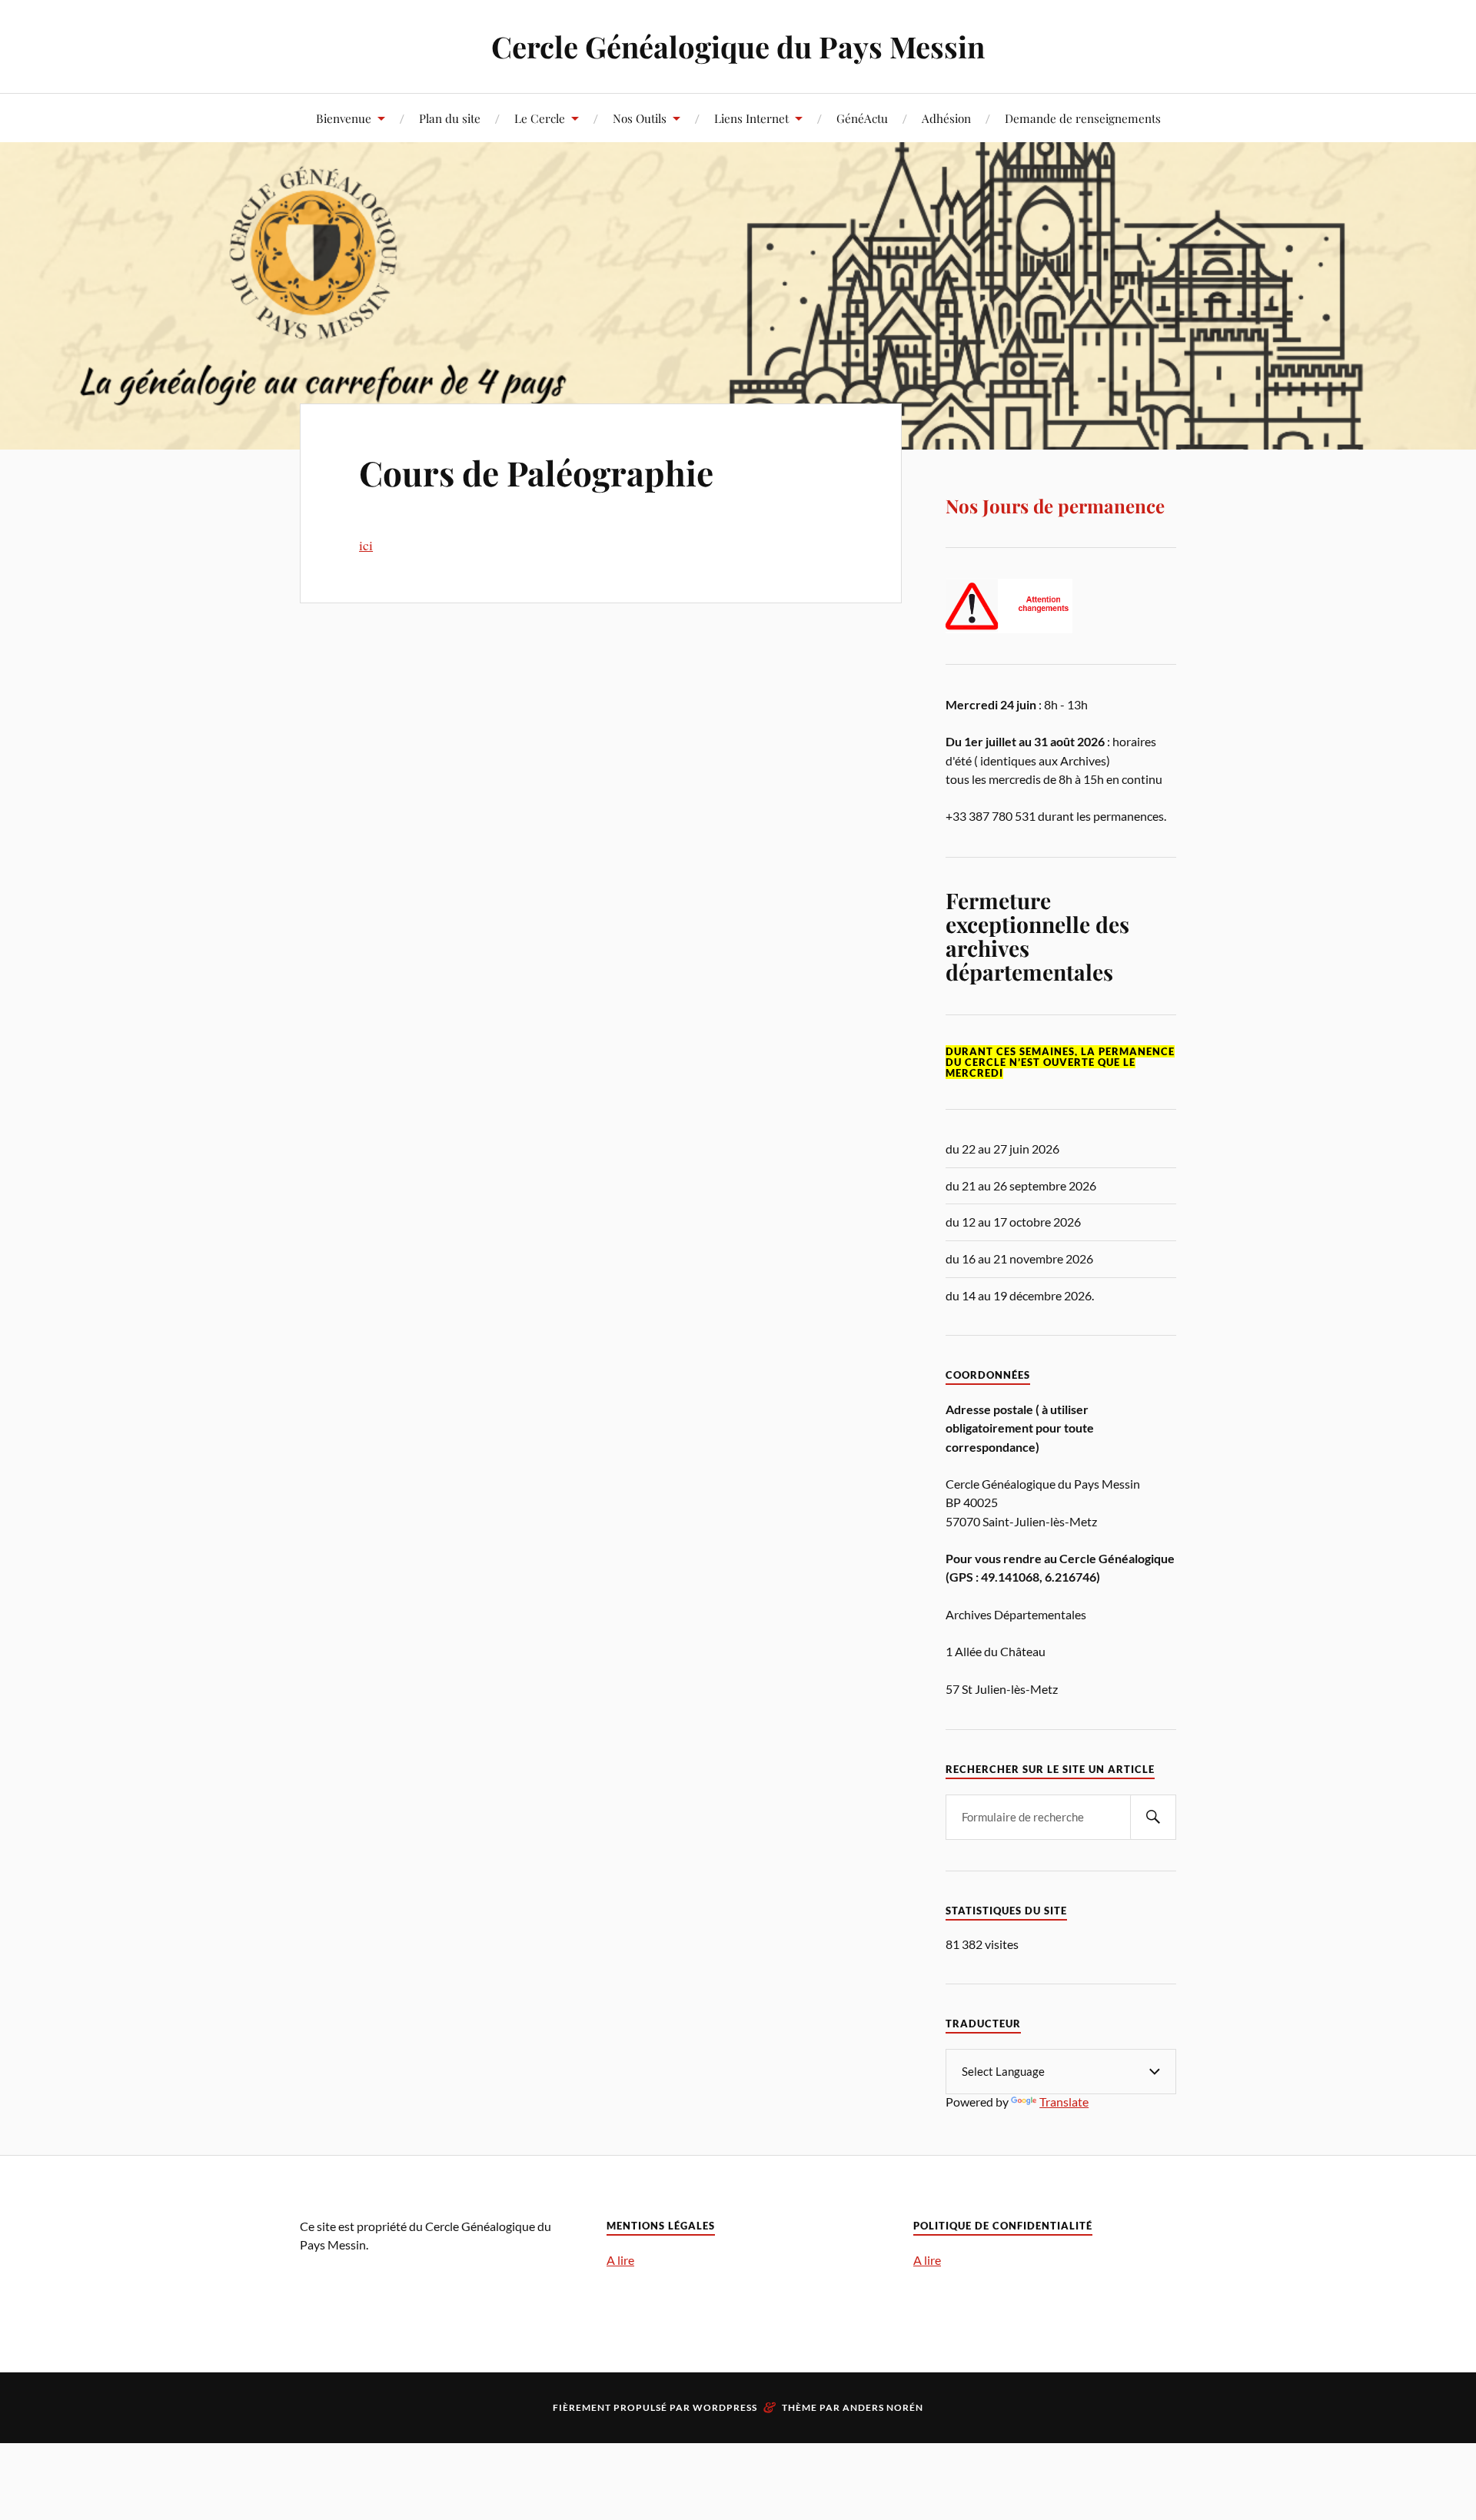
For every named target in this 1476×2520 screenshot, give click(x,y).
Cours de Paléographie (536, 472)
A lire (620, 2260)
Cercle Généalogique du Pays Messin (738, 46)
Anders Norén (883, 2407)
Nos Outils (640, 118)
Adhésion (946, 118)
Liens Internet (751, 118)
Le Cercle (540, 118)
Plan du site (450, 118)
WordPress (725, 2407)
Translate (1064, 2102)
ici (366, 545)
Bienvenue (344, 118)
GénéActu (862, 118)
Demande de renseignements (1083, 118)
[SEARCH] (1153, 1817)
